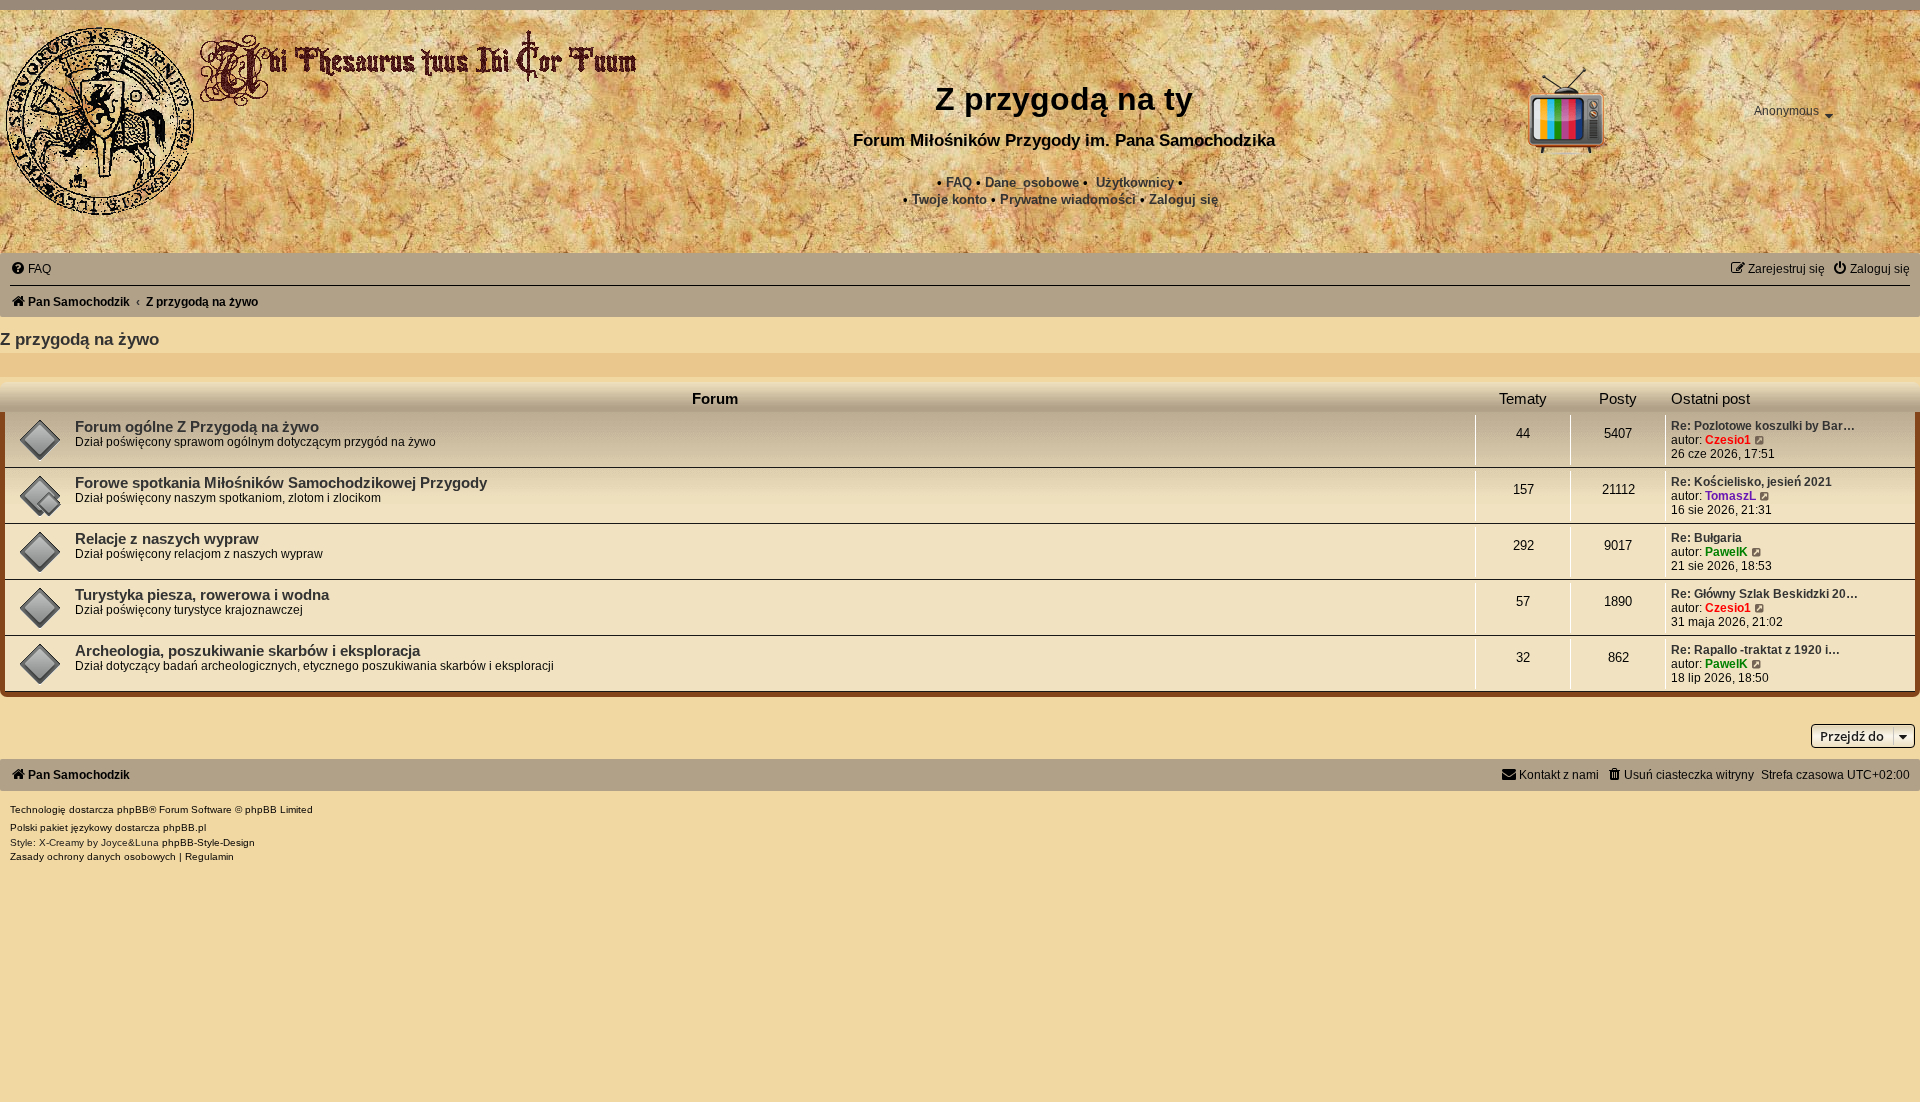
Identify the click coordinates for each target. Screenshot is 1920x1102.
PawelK (1726, 552)
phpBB (133, 809)
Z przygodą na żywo (79, 339)
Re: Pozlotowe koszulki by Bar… (1763, 426)
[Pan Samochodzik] (100, 121)
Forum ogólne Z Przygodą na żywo (197, 427)
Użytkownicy (1135, 182)
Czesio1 (1728, 440)
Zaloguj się (1183, 199)
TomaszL (1730, 496)
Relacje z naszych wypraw (167, 539)
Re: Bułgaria (1706, 538)
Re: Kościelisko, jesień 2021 (1751, 482)
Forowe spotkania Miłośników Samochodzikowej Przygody (281, 483)
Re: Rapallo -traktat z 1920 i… (1755, 650)
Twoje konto (949, 199)
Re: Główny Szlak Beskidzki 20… (1764, 594)
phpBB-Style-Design (208, 842)
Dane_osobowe (1032, 182)
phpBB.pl (184, 827)
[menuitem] (1068, 200)
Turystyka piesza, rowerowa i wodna (202, 595)
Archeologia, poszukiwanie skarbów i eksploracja (247, 651)
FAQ (959, 182)
